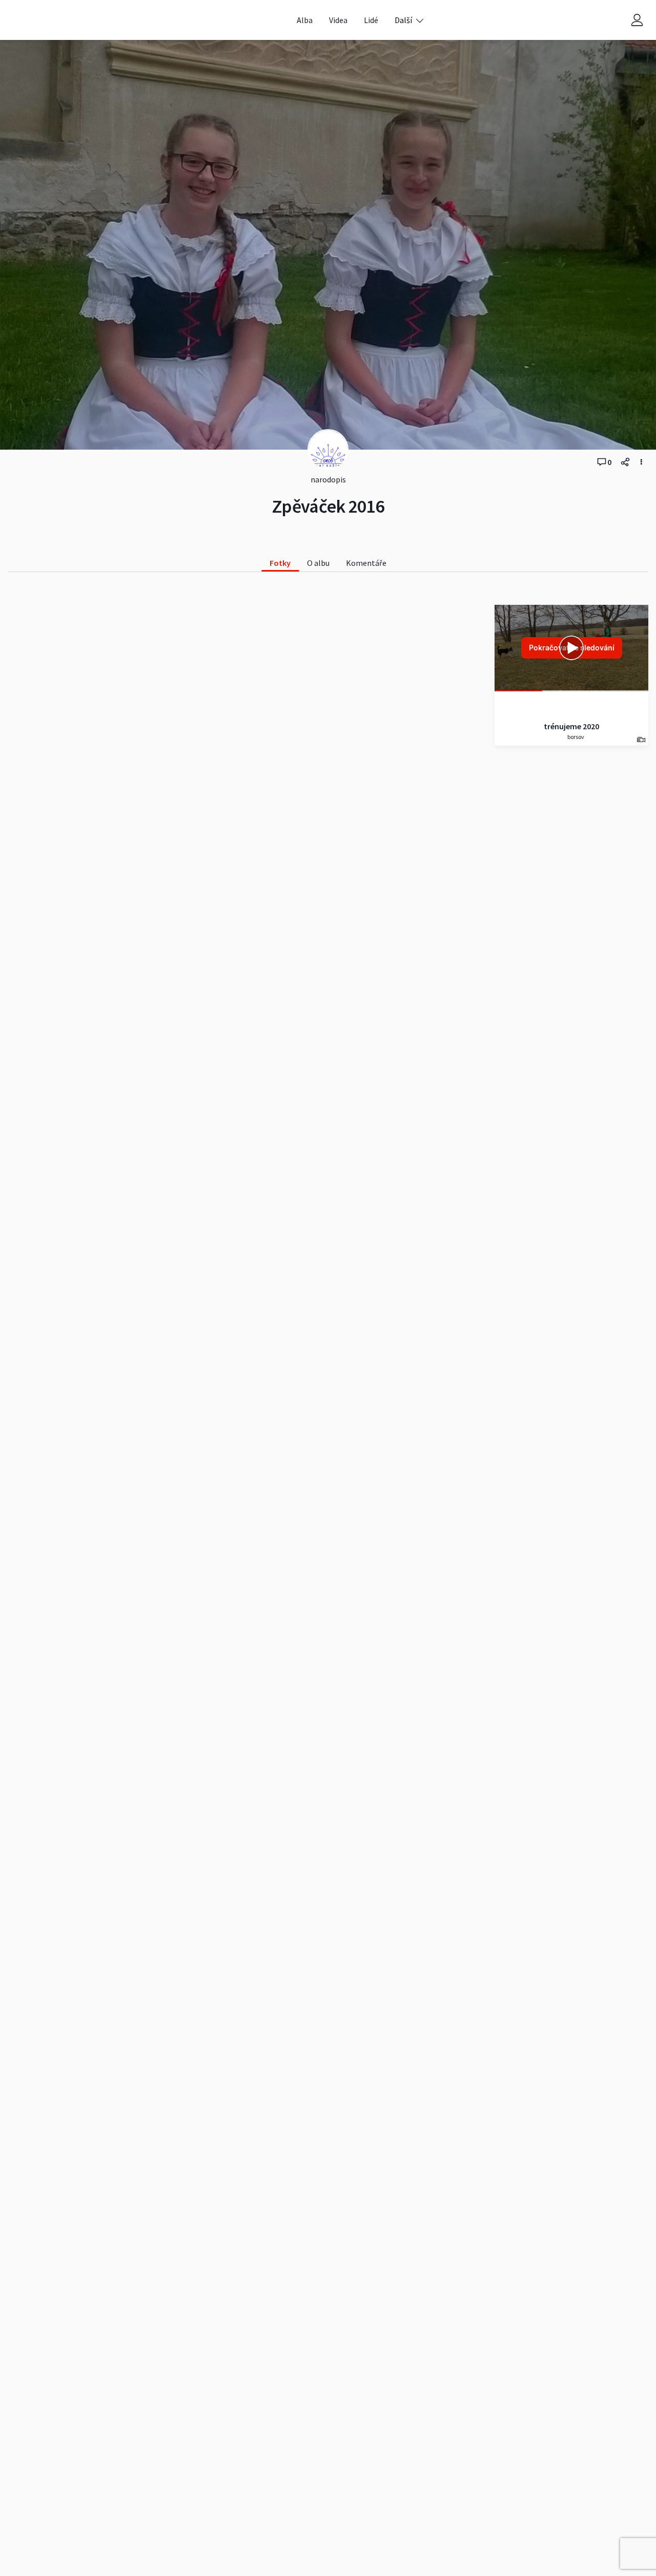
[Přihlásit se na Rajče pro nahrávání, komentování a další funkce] (637, 20)
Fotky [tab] (280, 563)
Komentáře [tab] (366, 563)
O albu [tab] (318, 563)
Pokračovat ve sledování (572, 648)
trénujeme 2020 (571, 726)
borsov (575, 737)
